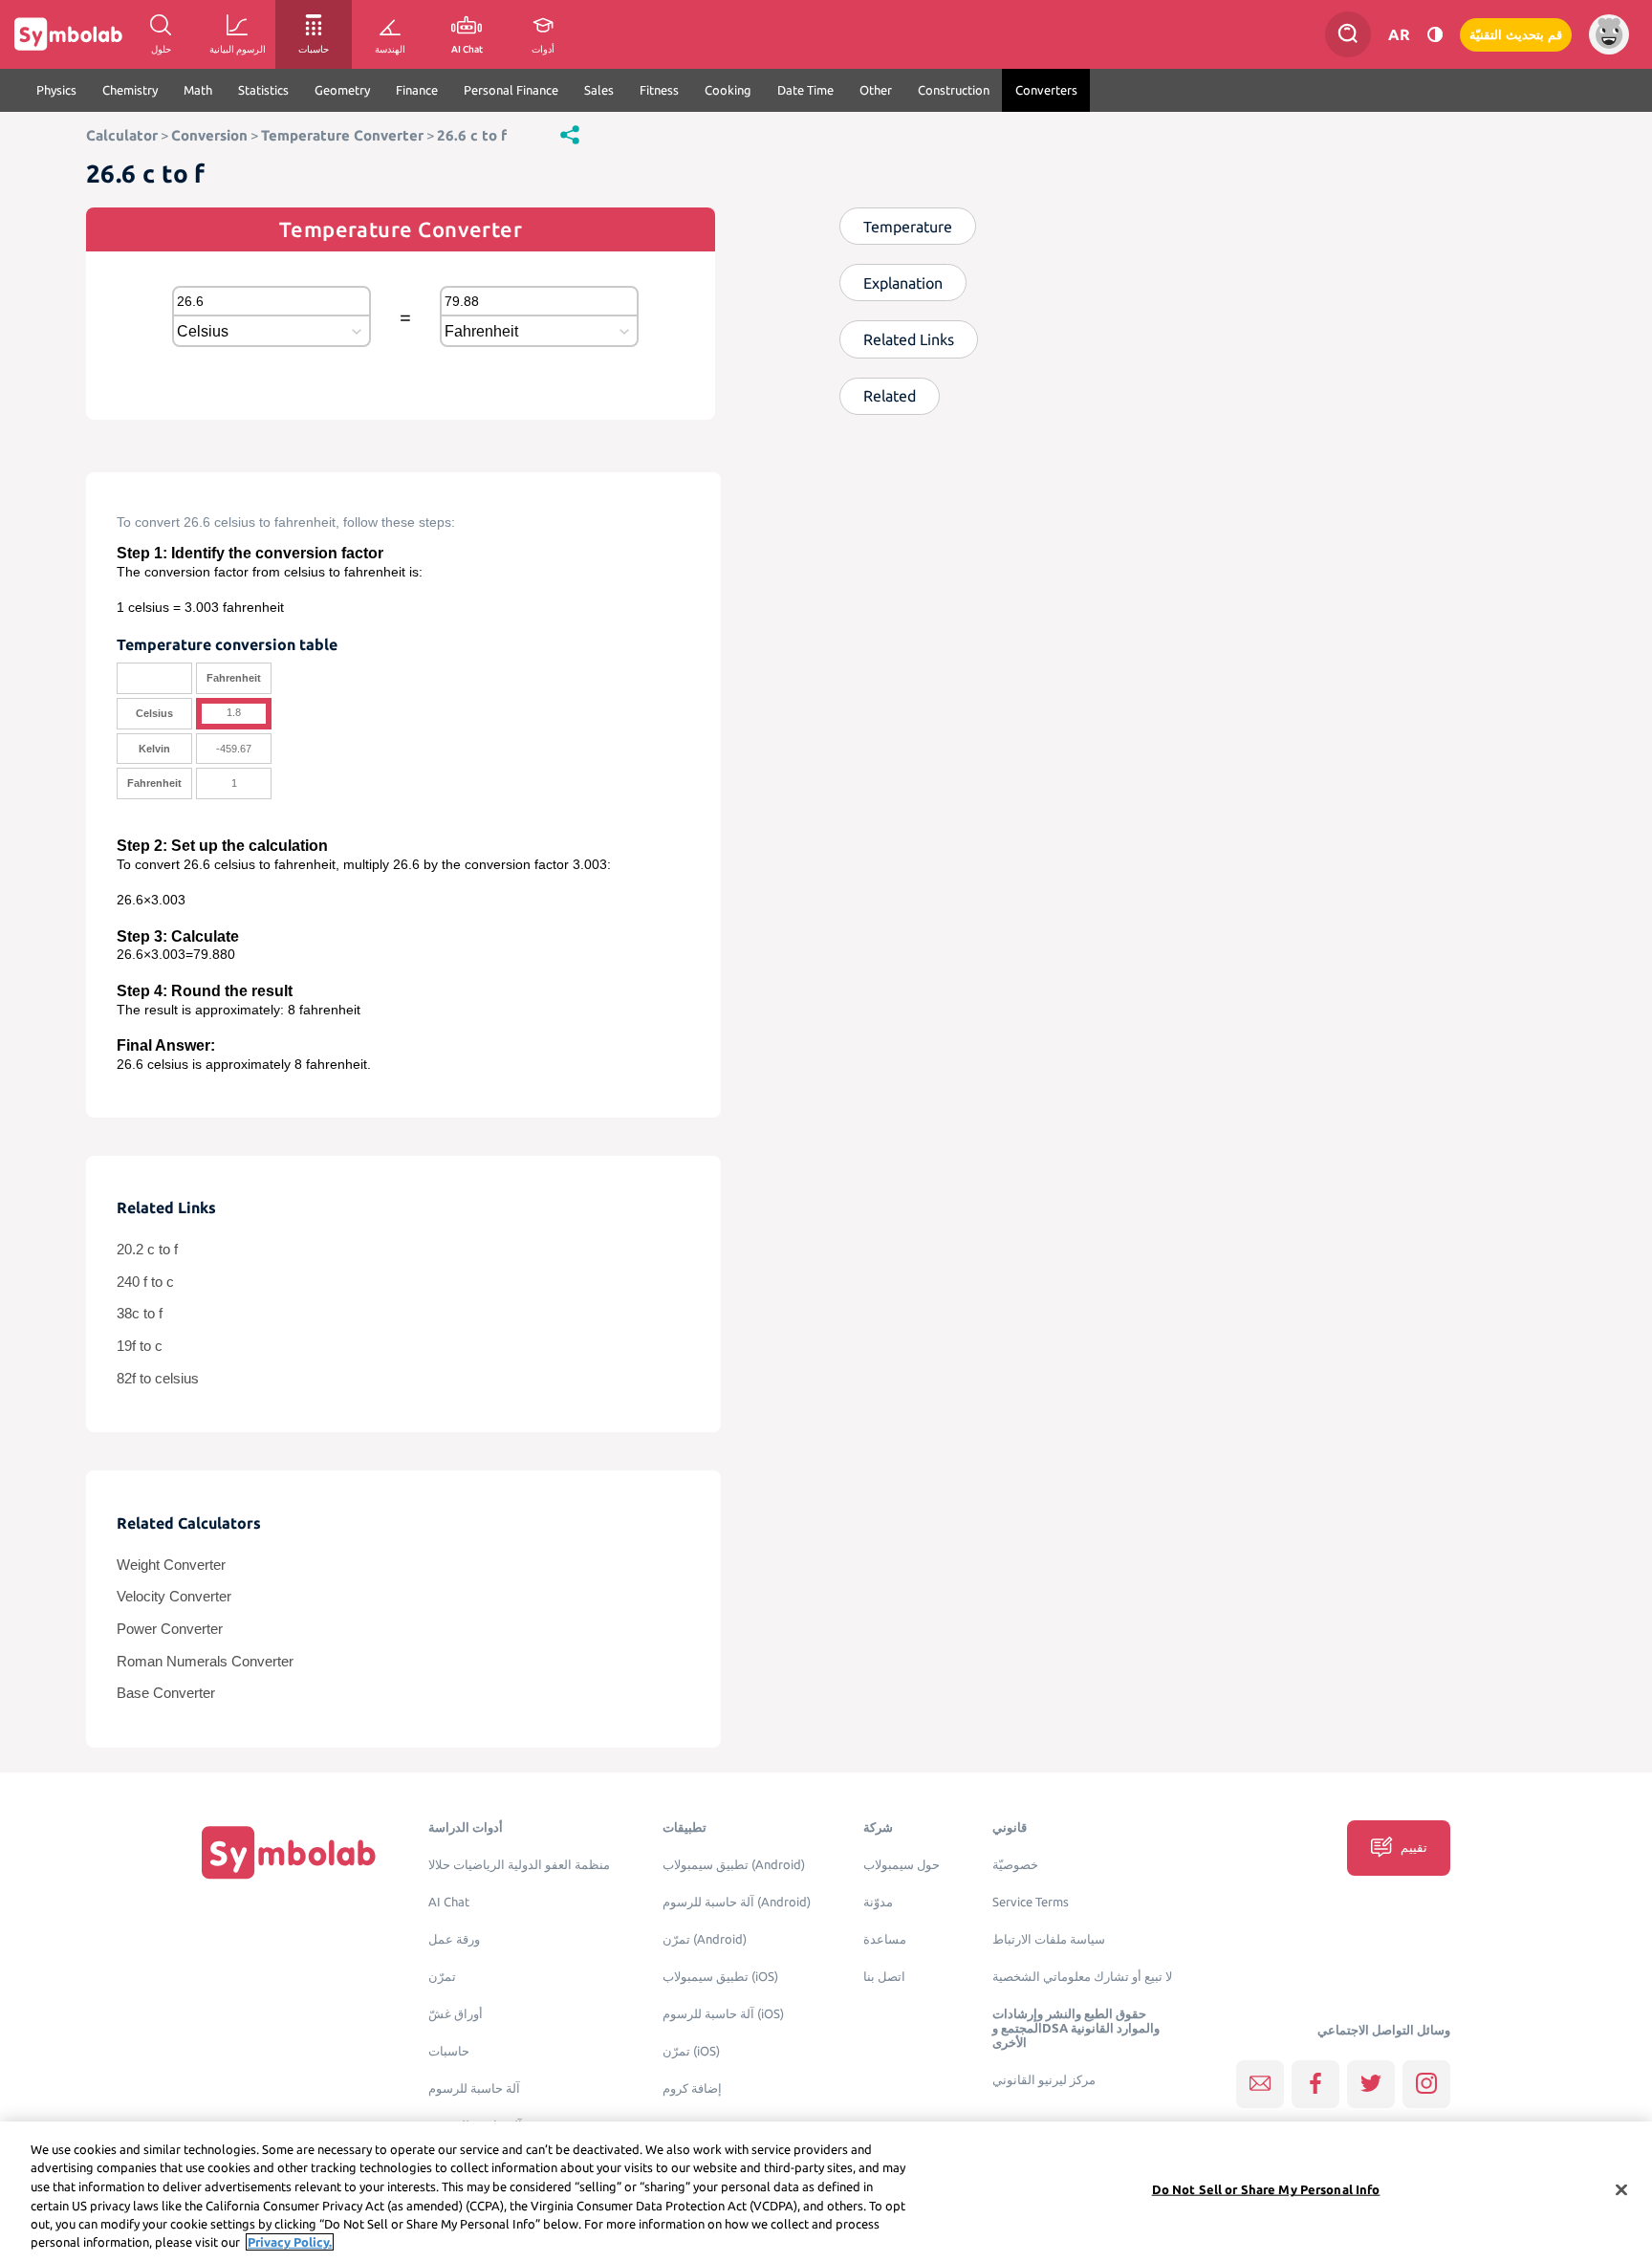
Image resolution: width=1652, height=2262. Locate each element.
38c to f (140, 1314)
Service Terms (1031, 1902)
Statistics (263, 90)
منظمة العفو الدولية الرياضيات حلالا (519, 1865)
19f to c (140, 1346)
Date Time (805, 90)
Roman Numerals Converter (205, 1662)
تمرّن (442, 1977)
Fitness (659, 90)
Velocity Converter (174, 1597)
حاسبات (449, 2051)
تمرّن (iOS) (691, 2051)
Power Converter (170, 1629)
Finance (417, 90)
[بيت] (289, 1852)
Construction (954, 90)
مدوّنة (878, 1902)
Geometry (342, 90)
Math (198, 90)
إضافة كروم (692, 2088)
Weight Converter (171, 1565)
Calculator (122, 135)
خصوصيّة (1015, 1865)
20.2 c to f (147, 1250)
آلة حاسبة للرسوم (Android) (737, 1902)
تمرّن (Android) (705, 1939)
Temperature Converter (342, 135)
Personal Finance (511, 90)
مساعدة (885, 1939)
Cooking (728, 90)
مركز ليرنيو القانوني (1044, 2080)
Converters (1046, 90)
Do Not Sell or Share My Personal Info (1266, 2189)
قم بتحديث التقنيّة (1516, 35)
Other (876, 90)
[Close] (1621, 2190)
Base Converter (166, 1693)
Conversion (209, 135)
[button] (570, 134)
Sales (599, 90)
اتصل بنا (884, 1977)
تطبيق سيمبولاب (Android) (734, 1865)
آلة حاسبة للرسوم (474, 2088)
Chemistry (130, 90)
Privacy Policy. (290, 2242)
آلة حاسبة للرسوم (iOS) (723, 2014)
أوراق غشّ (456, 2014)
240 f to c (145, 1282)
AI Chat (449, 1902)
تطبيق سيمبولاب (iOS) (720, 1977)
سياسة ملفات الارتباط (1049, 1939)
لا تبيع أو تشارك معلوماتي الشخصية (1082, 1977)
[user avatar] (1609, 34)
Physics (56, 90)
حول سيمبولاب (902, 1865)
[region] (826, 2192)
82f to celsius (158, 1379)
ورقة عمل (454, 1939)
